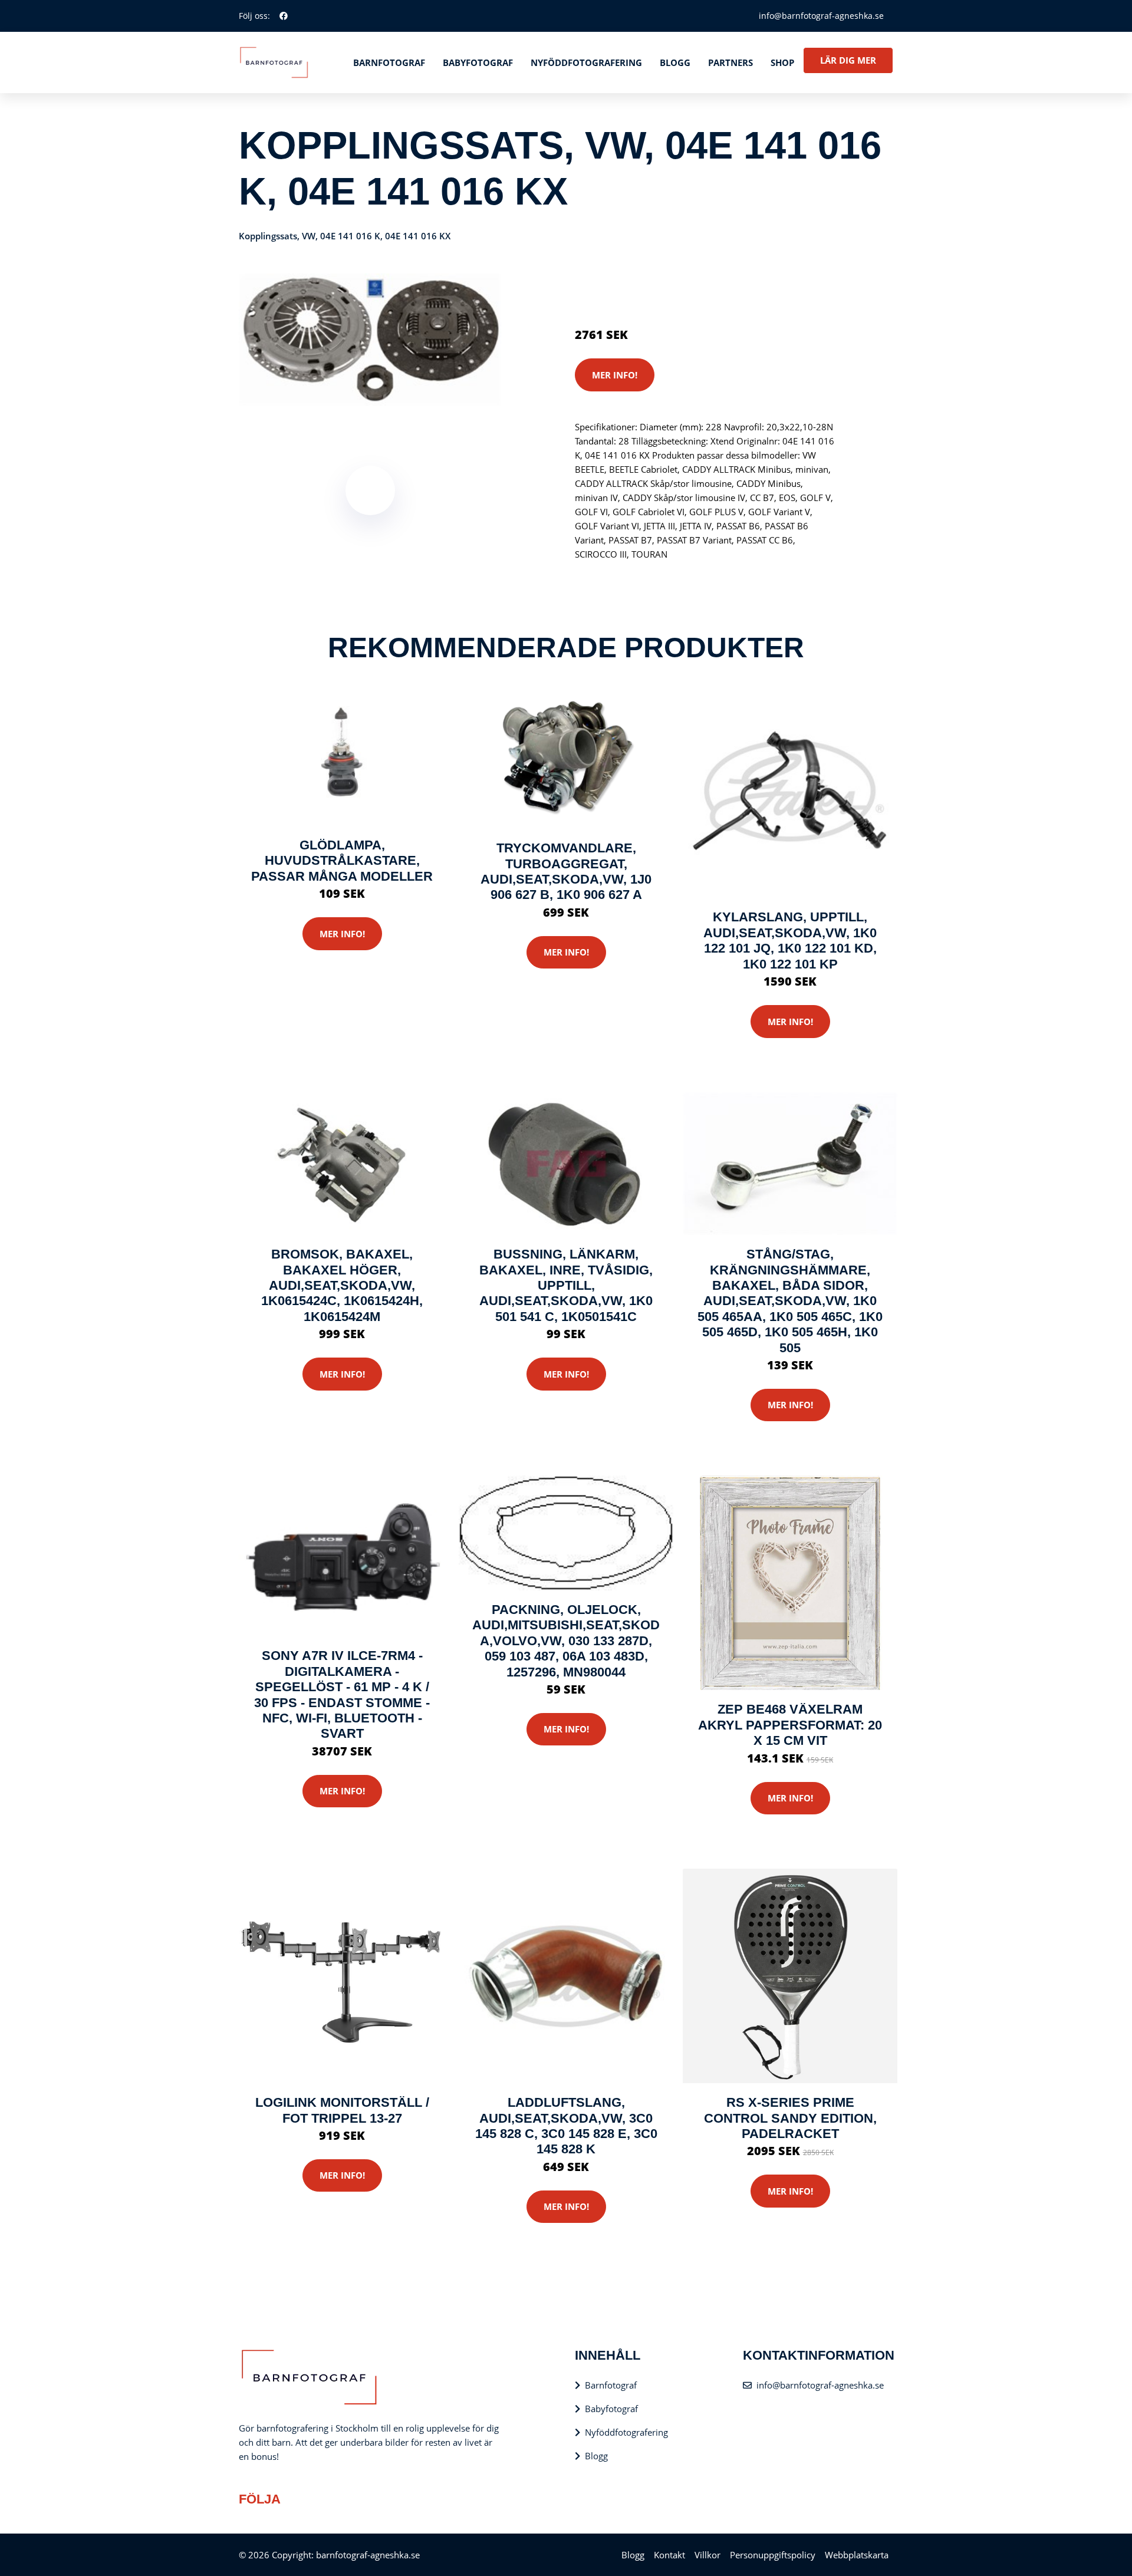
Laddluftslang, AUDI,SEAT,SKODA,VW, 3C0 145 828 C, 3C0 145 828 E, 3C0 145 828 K (566, 2126)
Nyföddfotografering (586, 62)
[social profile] (284, 16)
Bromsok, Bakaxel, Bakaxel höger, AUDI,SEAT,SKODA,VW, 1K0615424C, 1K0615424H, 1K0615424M (342, 1285)
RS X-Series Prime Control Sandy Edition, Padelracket (790, 2118)
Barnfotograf (389, 62)
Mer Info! (615, 375)
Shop (782, 62)
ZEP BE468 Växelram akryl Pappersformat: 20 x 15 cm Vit (790, 1725)
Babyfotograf (478, 62)
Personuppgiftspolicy (773, 2555)
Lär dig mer (848, 60)
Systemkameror (659, 285)
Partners (730, 62)
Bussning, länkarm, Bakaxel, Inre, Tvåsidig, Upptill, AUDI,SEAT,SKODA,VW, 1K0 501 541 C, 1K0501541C (566, 1285)
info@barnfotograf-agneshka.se (821, 16)
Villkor (707, 2555)
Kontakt (669, 2555)
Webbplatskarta (857, 2555)
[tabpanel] (370, 340)
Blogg (675, 62)
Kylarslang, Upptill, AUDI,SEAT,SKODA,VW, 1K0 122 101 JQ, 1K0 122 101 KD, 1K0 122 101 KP (790, 940)
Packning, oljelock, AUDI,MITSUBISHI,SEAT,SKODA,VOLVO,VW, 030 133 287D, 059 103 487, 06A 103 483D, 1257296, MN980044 (566, 1641)
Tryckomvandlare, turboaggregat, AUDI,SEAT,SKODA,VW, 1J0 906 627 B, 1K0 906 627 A (566, 871)
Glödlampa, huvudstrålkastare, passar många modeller (342, 861)
